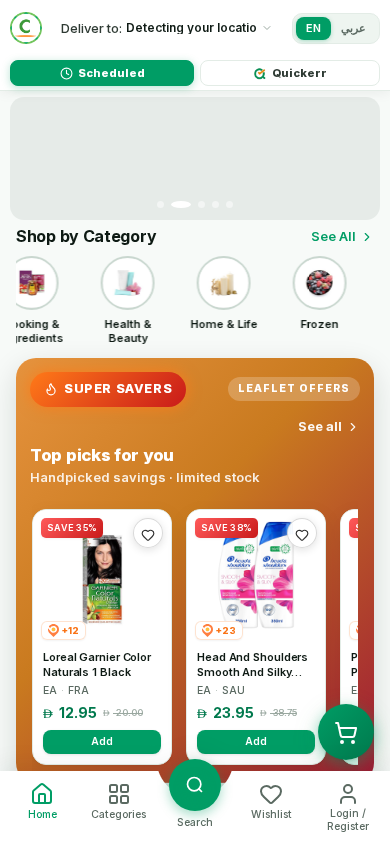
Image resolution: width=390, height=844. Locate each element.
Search (195, 822)
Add (102, 741)
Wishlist (271, 814)
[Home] (26, 28)
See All (333, 236)
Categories (118, 814)
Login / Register (348, 820)
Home (42, 814)
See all (320, 426)
